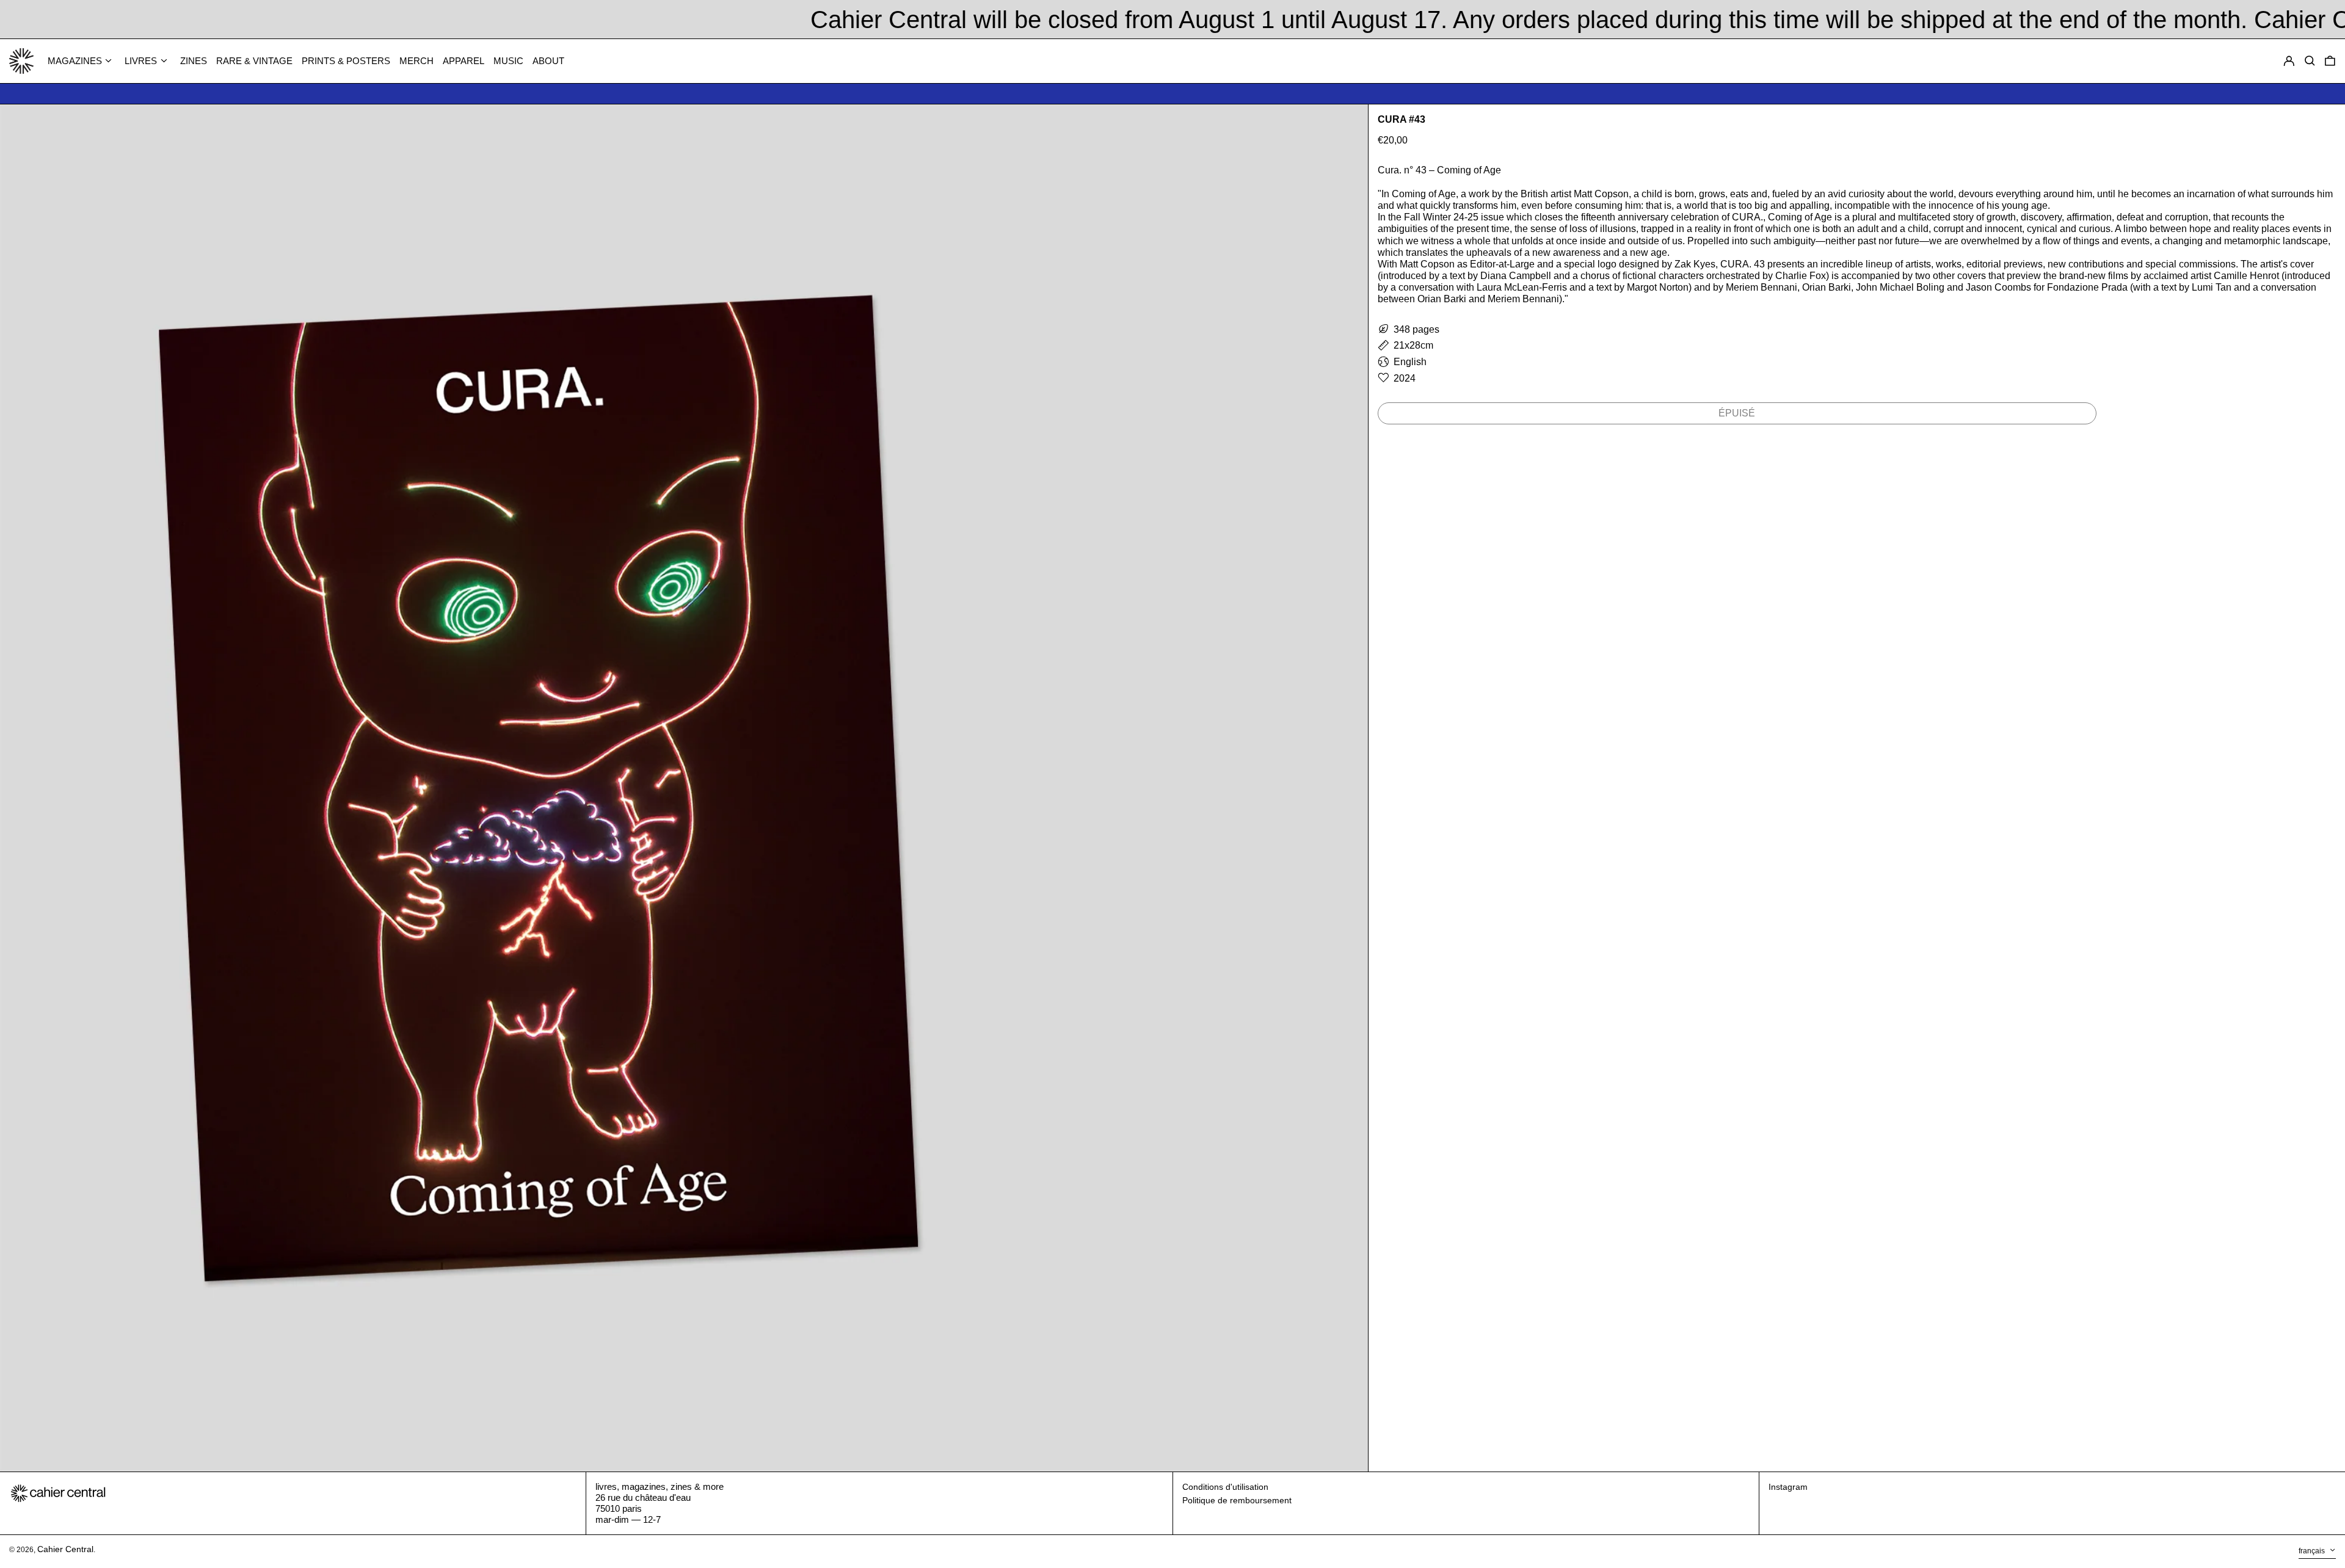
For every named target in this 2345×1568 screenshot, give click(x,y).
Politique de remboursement (1237, 1500)
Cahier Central (65, 1549)
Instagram (1788, 1487)
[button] (2330, 61)
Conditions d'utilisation (1225, 1487)
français (2313, 1552)
